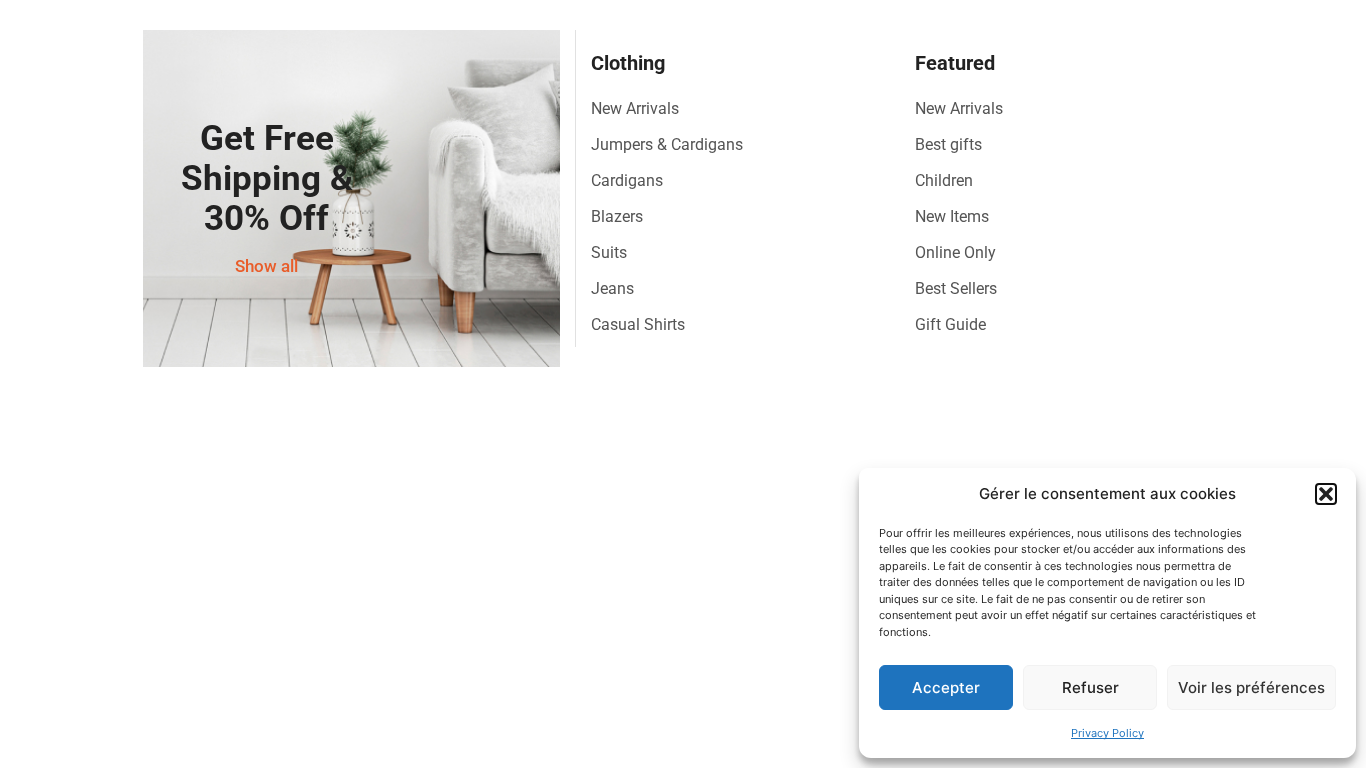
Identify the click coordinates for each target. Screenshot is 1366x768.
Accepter (946, 687)
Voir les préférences (1251, 687)
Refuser (1090, 687)
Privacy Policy (1107, 733)
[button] (1326, 494)
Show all (266, 266)
